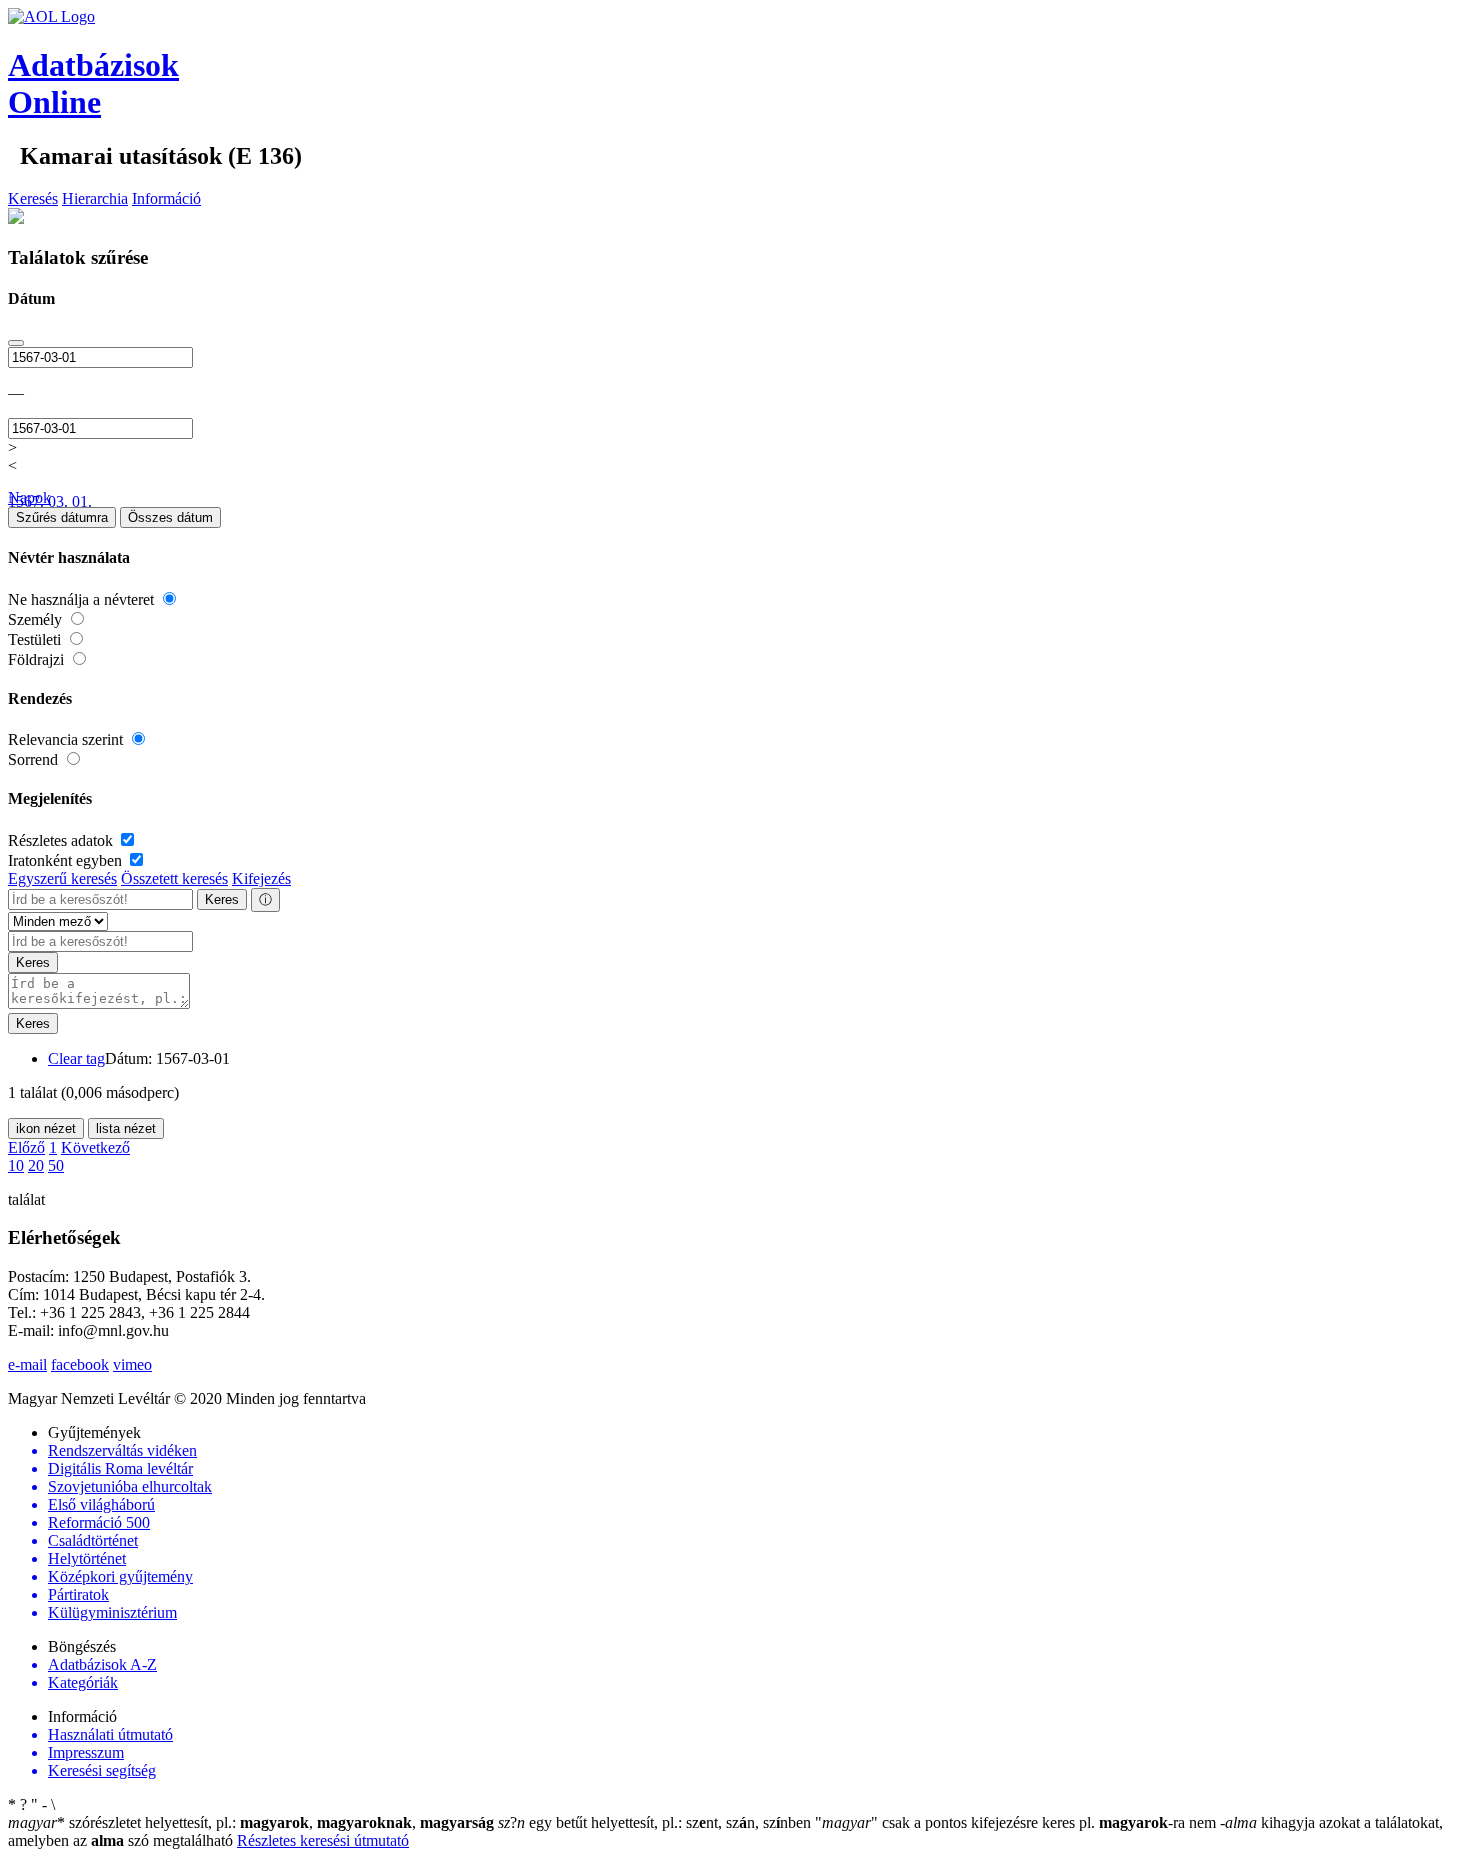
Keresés (33, 198)
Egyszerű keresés (62, 878)
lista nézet (126, 1128)
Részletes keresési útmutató (323, 1840)
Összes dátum (170, 517)
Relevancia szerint (67, 739)
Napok (29, 497)
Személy (37, 619)
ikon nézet (46, 1128)
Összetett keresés (174, 878)
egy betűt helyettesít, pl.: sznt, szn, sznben (656, 1822)
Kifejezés (261, 878)
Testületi (36, 639)
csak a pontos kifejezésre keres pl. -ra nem (1017, 1822)
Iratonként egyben (67, 860)
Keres (222, 899)
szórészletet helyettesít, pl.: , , (251, 1822)
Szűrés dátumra (62, 517)
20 (36, 1165)
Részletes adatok (62, 840)
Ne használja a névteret (83, 599)
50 (56, 1165)
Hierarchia (95, 198)
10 (16, 1165)
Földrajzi (38, 659)
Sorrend (35, 759)
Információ (166, 198)
